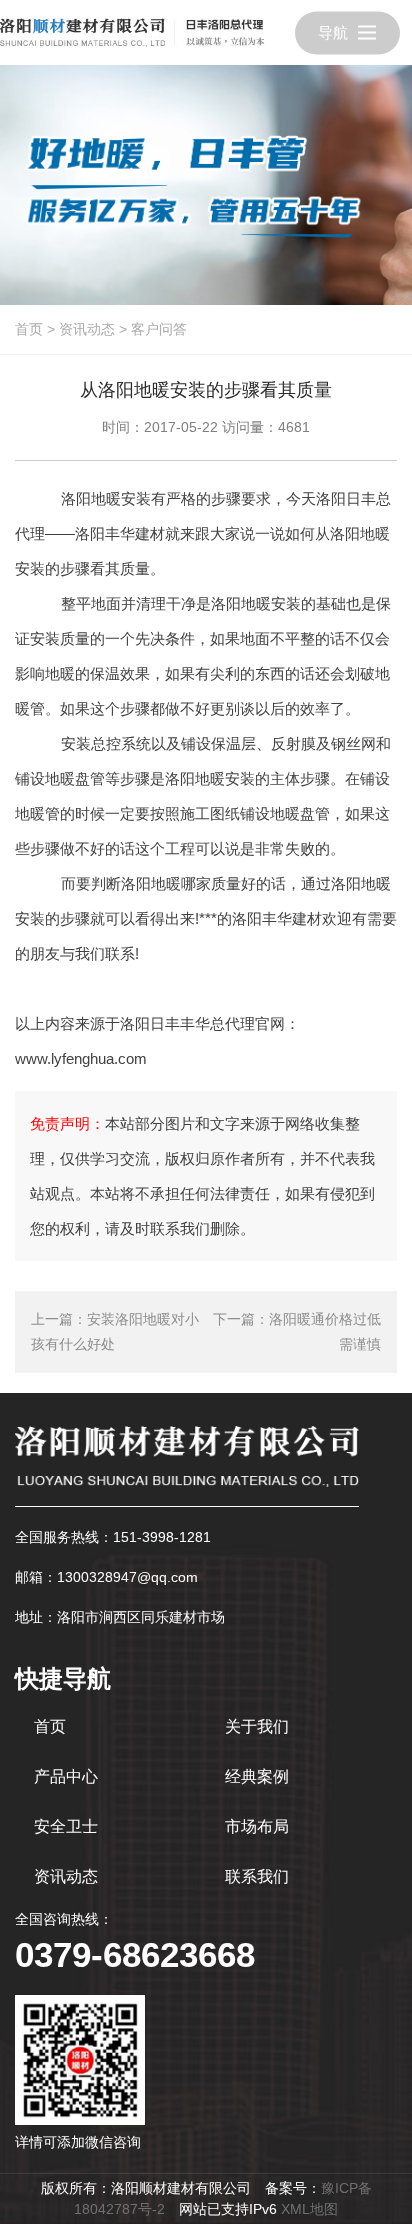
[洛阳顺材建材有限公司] (132, 32)
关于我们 (257, 1726)
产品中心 (66, 1776)
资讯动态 (87, 329)
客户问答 (159, 329)
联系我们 (257, 1876)
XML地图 (309, 2209)
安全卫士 (66, 1826)
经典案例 (257, 1776)
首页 (29, 329)
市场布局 (257, 1826)
